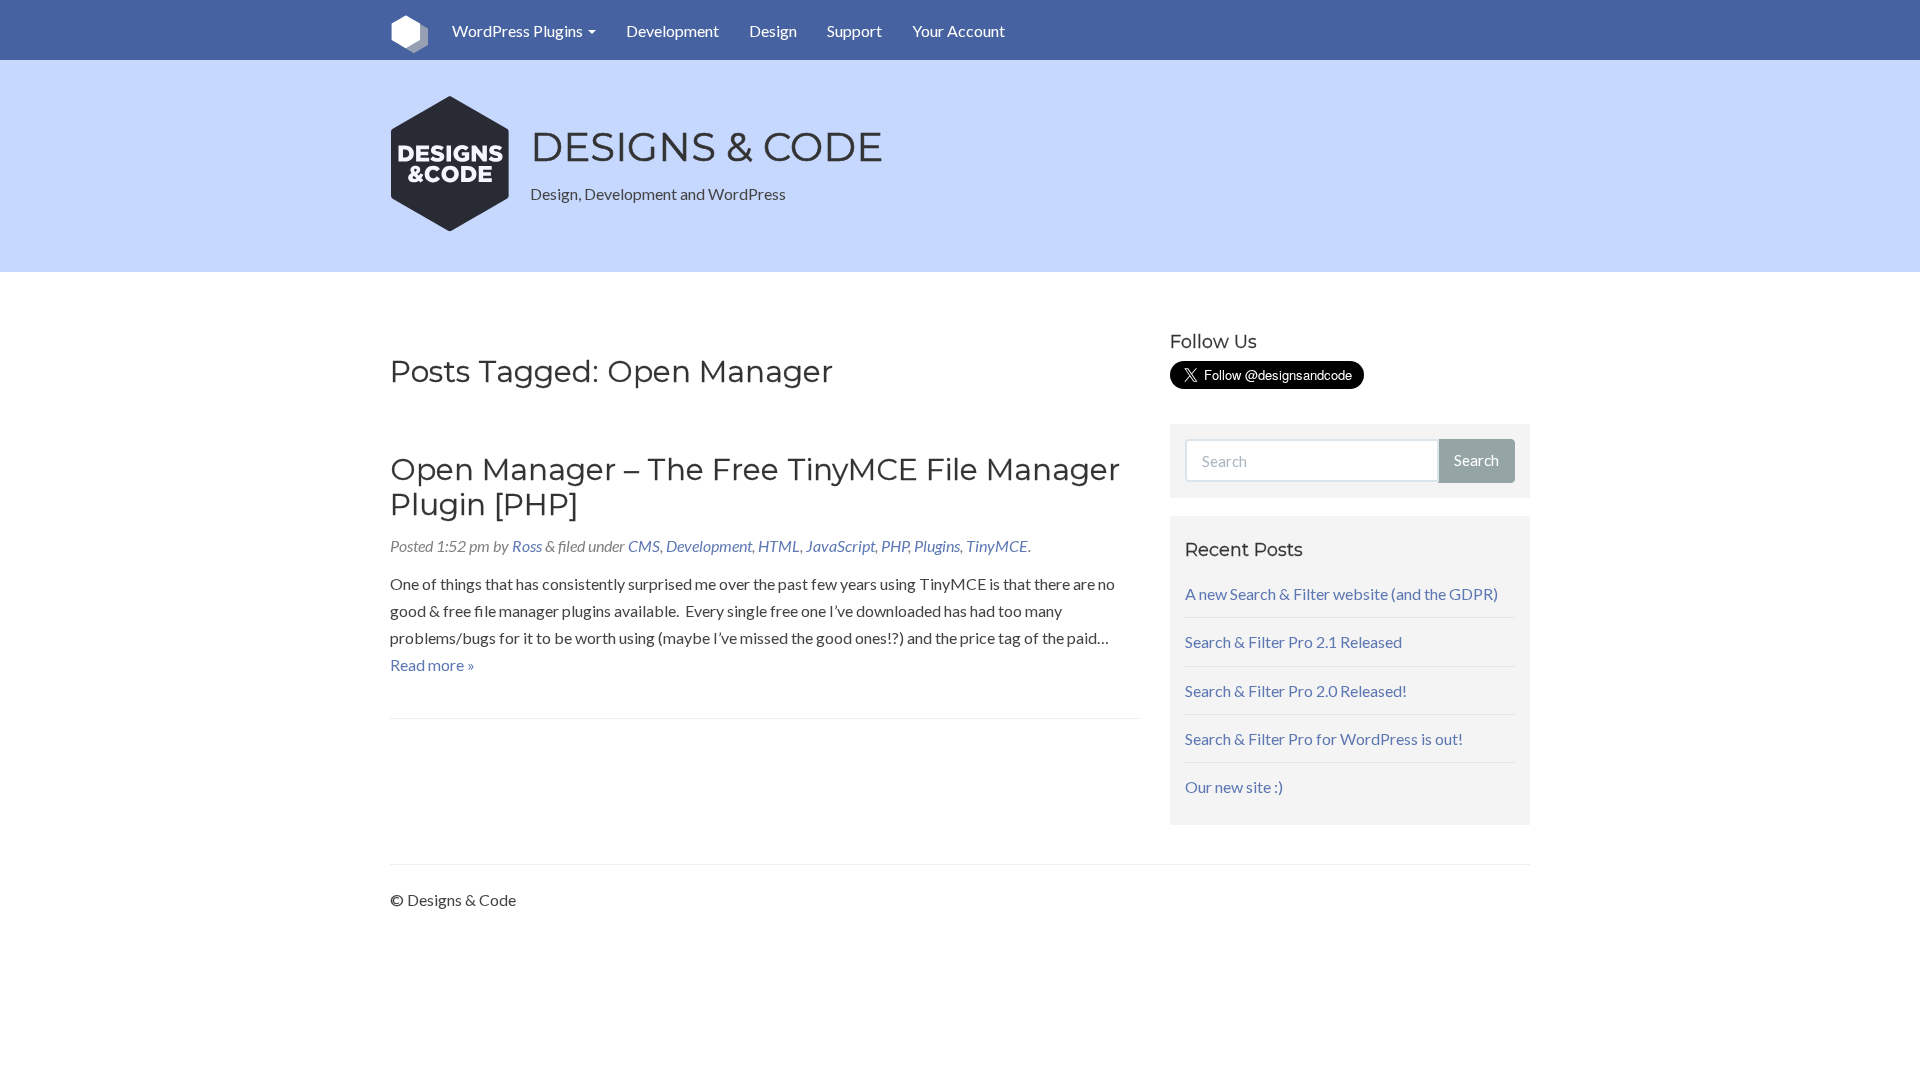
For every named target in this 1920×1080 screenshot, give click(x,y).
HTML (779, 545)
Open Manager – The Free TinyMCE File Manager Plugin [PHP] (755, 487)
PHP (894, 545)
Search (1476, 460)
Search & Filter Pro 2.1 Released (1293, 641)
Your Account (958, 30)
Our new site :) (1234, 786)
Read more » (432, 664)
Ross (527, 545)
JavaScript (840, 545)
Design (773, 30)
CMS (644, 545)
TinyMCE (997, 545)
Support (854, 30)
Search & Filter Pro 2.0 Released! (1296, 690)
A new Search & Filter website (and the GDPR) (1341, 593)
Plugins (937, 545)
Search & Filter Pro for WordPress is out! (1324, 738)
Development (672, 30)
